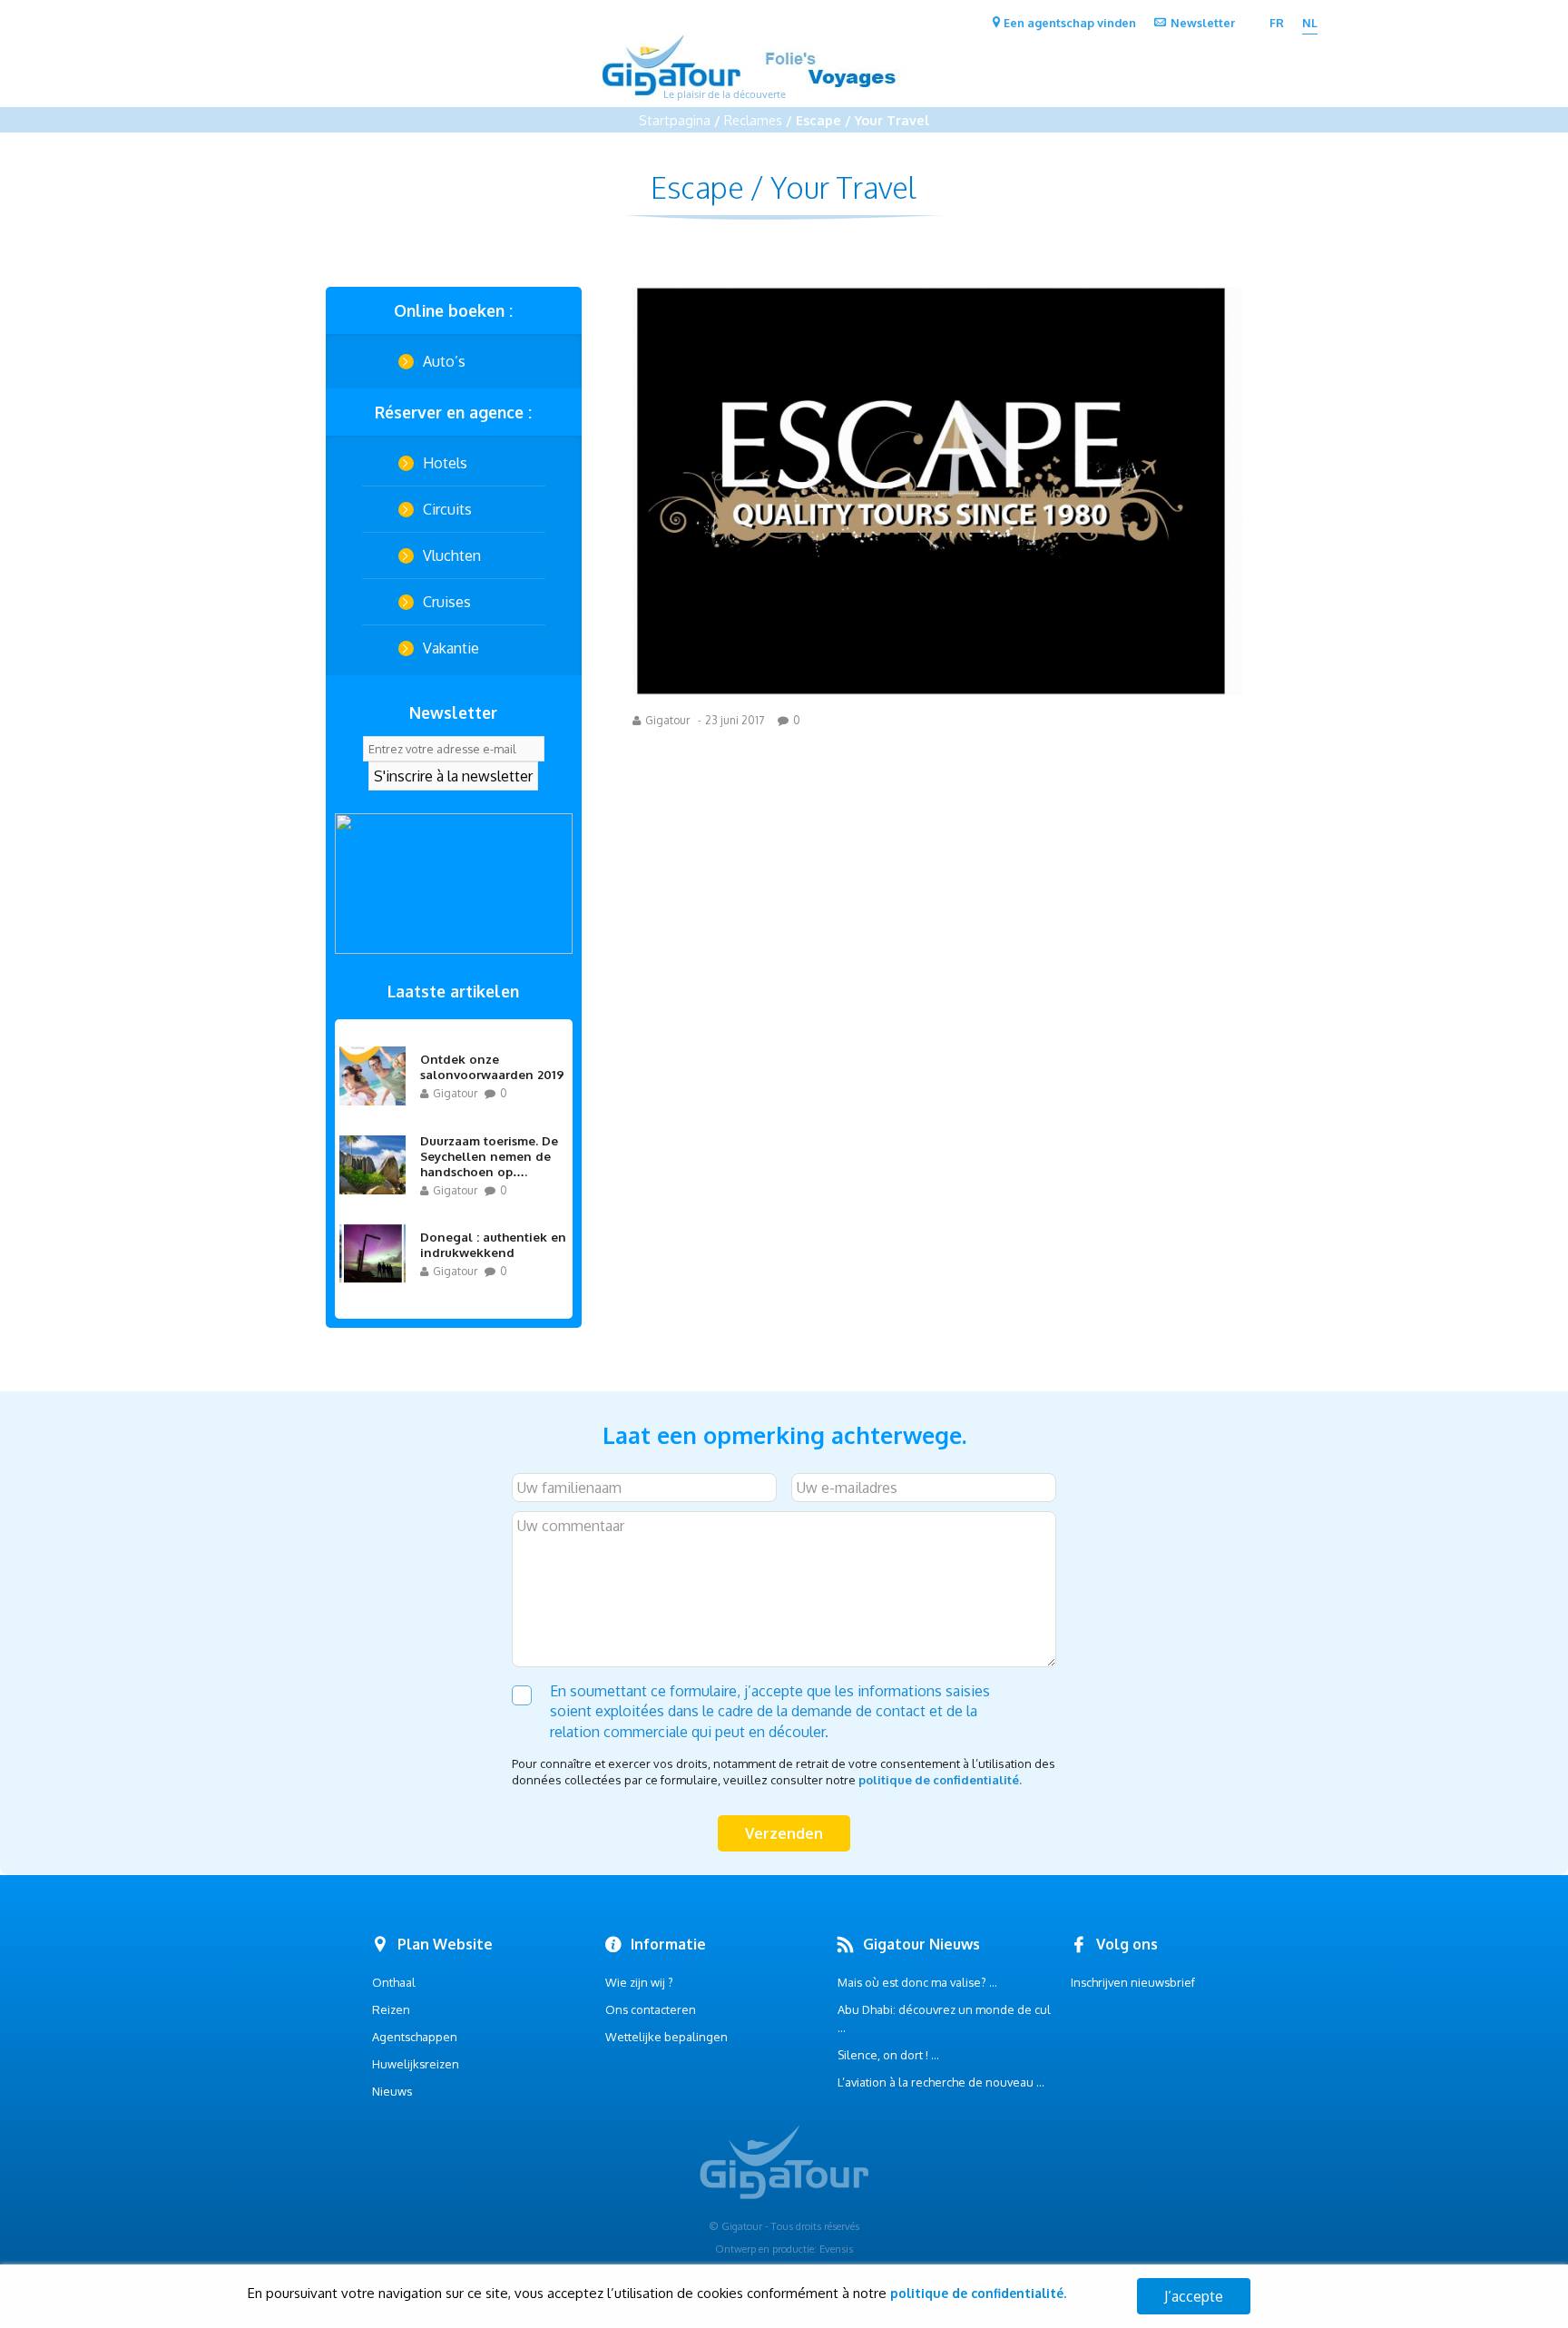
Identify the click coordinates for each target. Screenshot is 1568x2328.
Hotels (445, 463)
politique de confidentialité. (940, 1780)
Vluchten (452, 555)
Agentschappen (415, 2037)
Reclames (753, 120)
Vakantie (451, 648)
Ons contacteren (651, 2009)
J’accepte (1194, 2296)
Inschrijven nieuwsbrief (1133, 1982)
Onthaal (394, 1982)
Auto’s (444, 361)
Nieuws (392, 2091)
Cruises (447, 602)
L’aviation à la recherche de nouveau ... (941, 2082)
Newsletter (1203, 23)
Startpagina (675, 120)
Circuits (447, 509)
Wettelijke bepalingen (666, 2037)
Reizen (391, 2009)
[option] (454, 884)
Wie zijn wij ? (639, 1982)
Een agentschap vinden (1070, 23)
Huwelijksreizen (416, 2064)
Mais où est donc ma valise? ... (917, 1982)
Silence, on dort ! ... (888, 2055)
